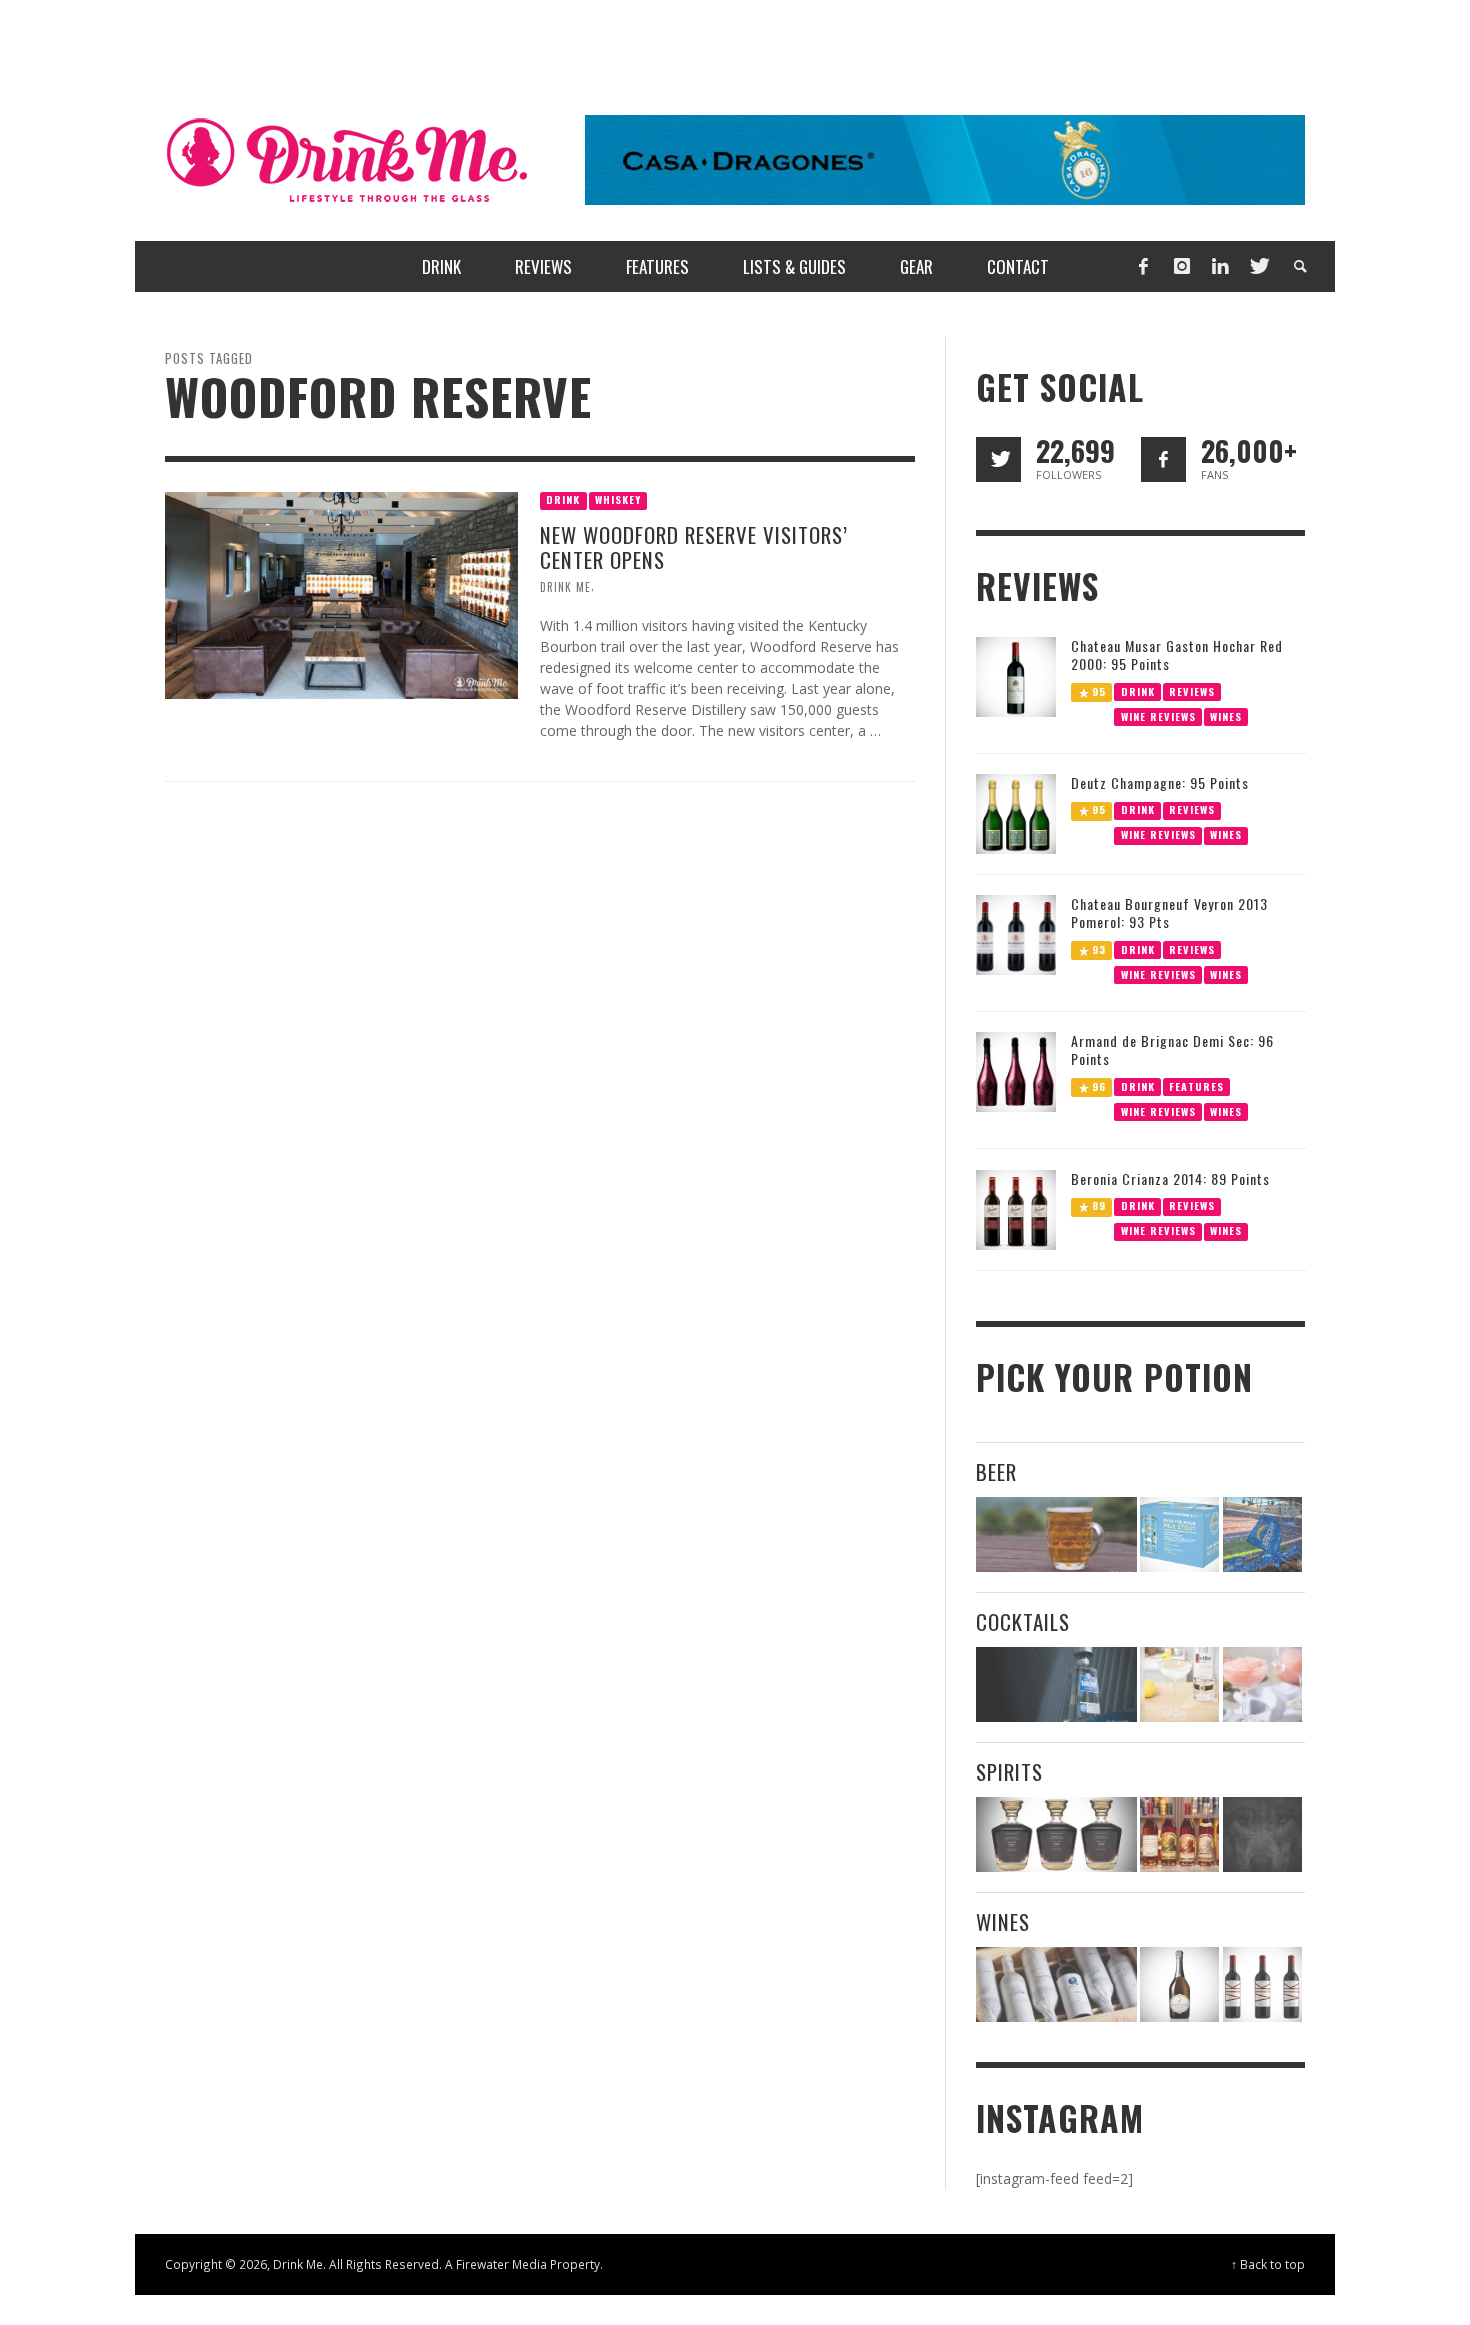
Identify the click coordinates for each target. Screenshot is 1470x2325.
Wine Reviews (1158, 715)
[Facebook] (1143, 266)
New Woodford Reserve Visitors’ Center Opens (694, 547)
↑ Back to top (1268, 2264)
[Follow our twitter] (998, 459)
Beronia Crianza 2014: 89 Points (1170, 1178)
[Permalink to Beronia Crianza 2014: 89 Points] (1016, 1208)
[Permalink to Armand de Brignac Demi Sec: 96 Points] (1016, 1070)
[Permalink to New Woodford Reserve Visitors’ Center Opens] (341, 593)
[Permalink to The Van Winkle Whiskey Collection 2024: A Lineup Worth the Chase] (1179, 1834)
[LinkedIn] (1220, 266)
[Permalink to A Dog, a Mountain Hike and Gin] (1262, 1834)
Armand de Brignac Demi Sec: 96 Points (1172, 1049)
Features (1196, 1086)
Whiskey (618, 499)
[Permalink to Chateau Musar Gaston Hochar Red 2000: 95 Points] (1016, 674)
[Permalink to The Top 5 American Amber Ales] (1056, 1534)
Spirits (1009, 1771)
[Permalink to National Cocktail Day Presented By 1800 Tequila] (1056, 1684)
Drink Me (565, 587)
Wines (1226, 715)
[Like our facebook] (1163, 459)
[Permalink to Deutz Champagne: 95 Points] (1016, 812)
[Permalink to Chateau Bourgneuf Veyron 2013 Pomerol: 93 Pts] (1016, 933)
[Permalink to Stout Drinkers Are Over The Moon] (1179, 1534)
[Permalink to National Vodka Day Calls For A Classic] (1179, 1684)
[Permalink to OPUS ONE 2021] (1056, 1984)
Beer (996, 1471)
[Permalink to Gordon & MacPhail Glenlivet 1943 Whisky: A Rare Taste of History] (1056, 1834)
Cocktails (1023, 1621)
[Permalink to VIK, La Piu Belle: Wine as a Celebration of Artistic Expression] (1262, 1984)
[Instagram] (1182, 266)
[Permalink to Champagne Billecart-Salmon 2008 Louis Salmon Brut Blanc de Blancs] (1179, 1984)
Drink (563, 499)
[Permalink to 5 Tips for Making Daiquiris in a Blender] (1262, 1684)
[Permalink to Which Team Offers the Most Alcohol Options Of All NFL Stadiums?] (1262, 1534)
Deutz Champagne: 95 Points (1160, 782)
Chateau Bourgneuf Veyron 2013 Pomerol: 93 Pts (1169, 912)
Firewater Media (501, 2264)
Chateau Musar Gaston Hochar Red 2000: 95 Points (1177, 654)
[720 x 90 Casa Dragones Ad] (945, 158)
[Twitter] (1258, 266)
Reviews (1192, 690)
